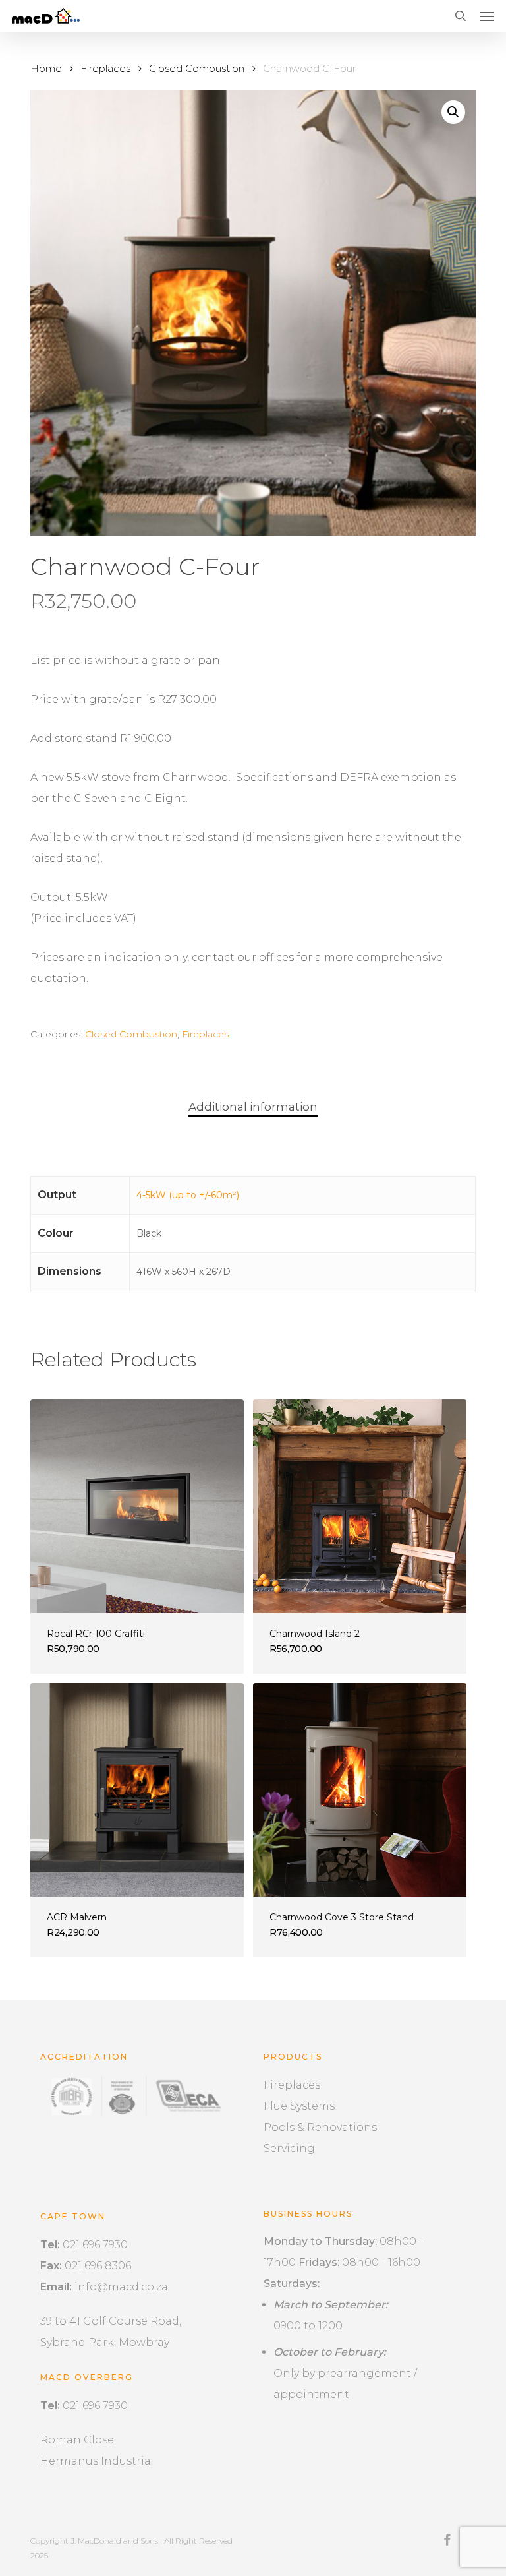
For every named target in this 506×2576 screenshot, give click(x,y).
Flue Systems (299, 2106)
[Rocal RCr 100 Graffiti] (137, 1506)
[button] (487, 16)
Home (46, 69)
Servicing (289, 2148)
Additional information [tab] (253, 1107)
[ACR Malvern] (137, 1790)
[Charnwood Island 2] (360, 1506)
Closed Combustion (197, 69)
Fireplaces (105, 69)
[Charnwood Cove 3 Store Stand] (360, 1790)
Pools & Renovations (320, 2127)
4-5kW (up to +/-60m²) (188, 1195)
